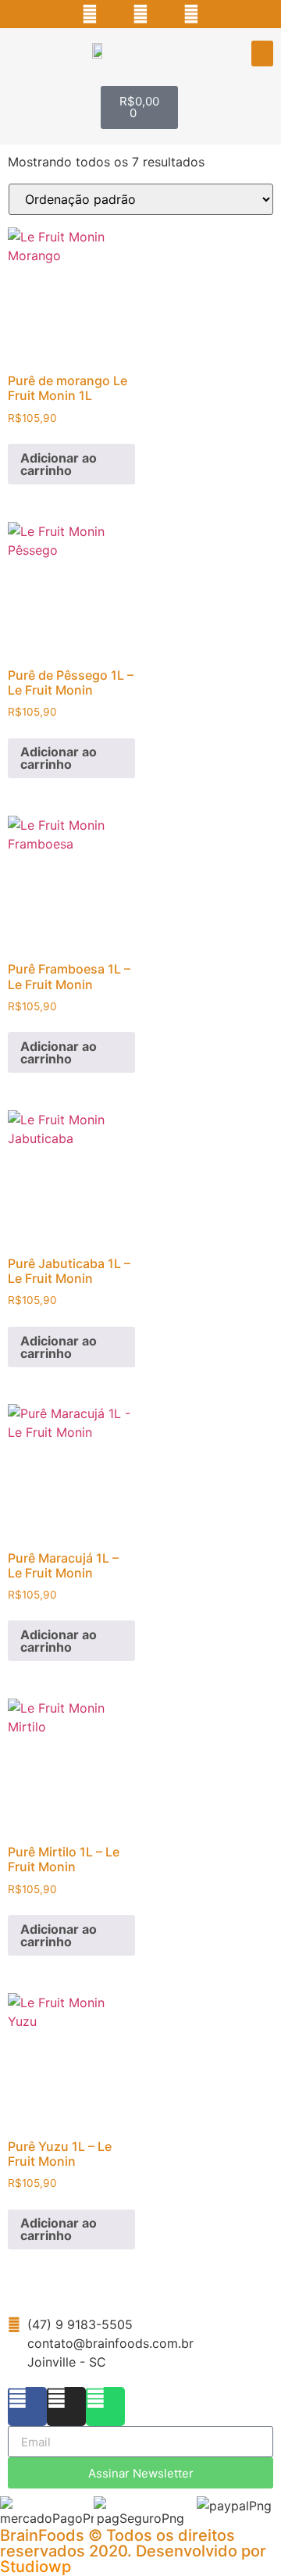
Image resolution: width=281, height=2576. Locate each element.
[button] (262, 54)
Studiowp (36, 2567)
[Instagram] (140, 14)
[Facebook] (90, 14)
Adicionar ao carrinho (59, 464)
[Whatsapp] (191, 14)
